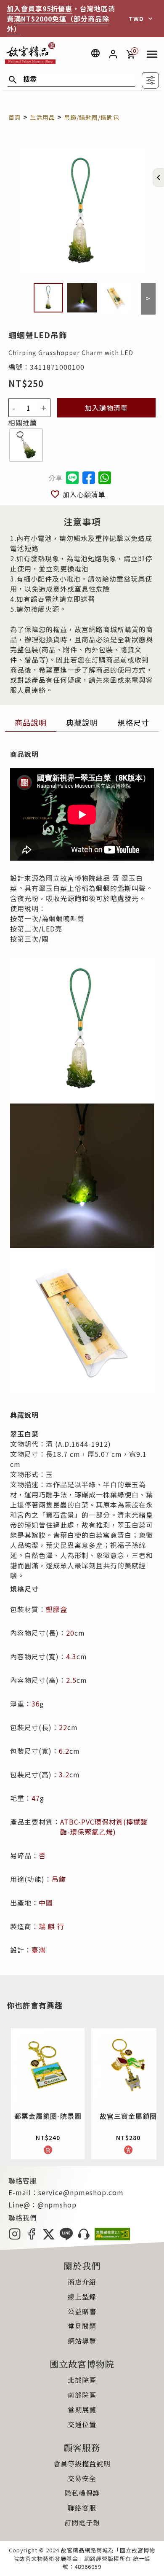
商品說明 (31, 722)
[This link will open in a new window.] (89, 478)
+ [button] (44, 408)
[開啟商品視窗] (26, 446)
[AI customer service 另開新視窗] (84, 2237)
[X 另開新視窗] (49, 2237)
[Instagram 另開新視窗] (15, 2237)
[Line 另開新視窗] (66, 2237)
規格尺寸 (133, 722)
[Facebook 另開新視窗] (32, 2237)
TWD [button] (136, 19)
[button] (159, 178)
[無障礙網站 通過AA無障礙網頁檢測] (112, 2237)
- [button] (14, 408)
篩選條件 (150, 80)
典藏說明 (82, 722)
